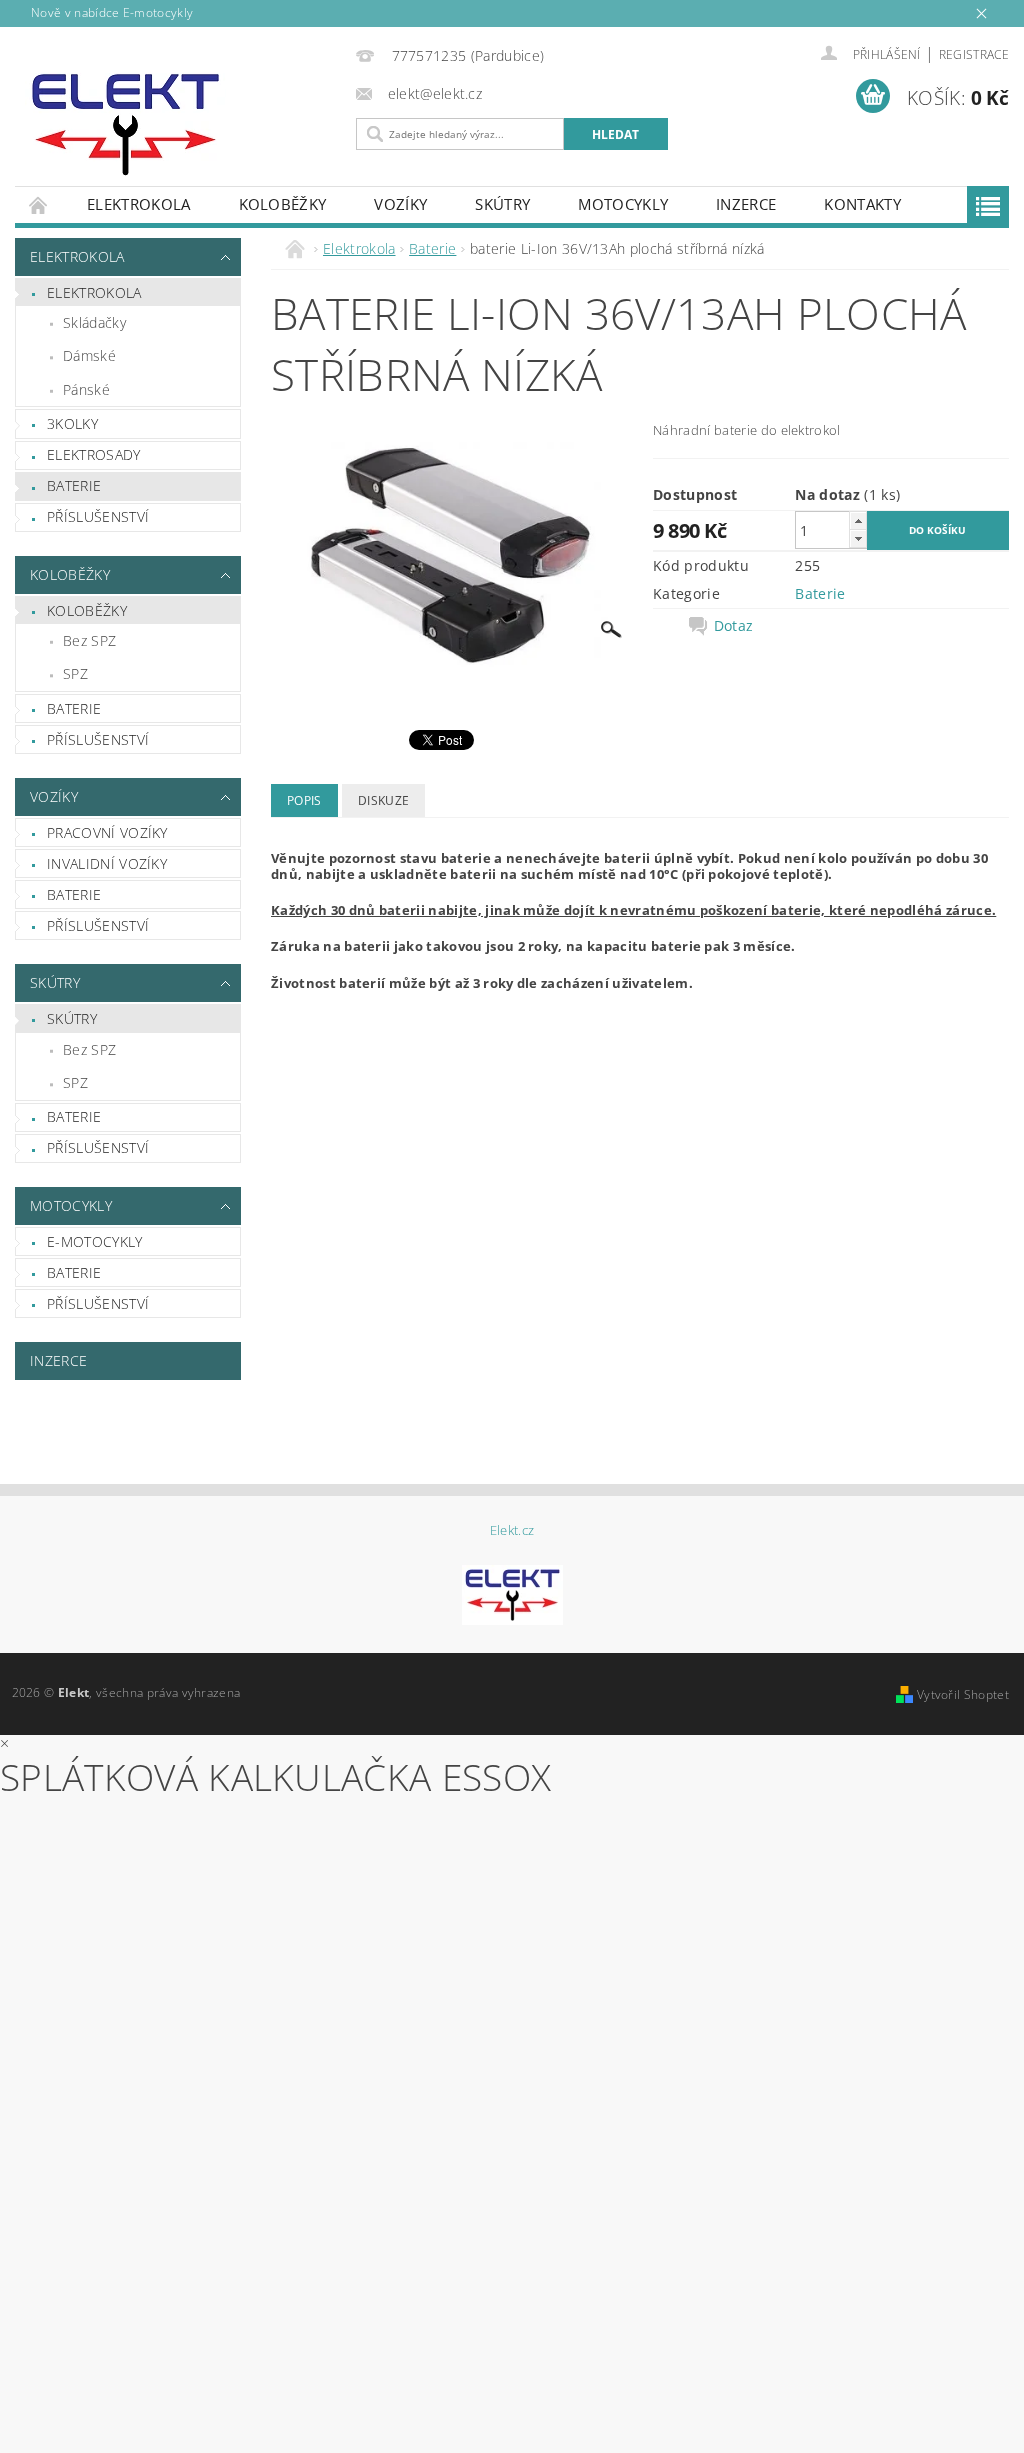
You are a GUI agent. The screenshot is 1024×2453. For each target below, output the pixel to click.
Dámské (89, 355)
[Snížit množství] (858, 538)
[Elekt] (180, 124)
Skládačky (94, 322)
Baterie (74, 485)
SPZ (75, 673)
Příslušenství (98, 516)
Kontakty (862, 204)
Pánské (86, 389)
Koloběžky (283, 204)
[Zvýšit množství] (858, 520)
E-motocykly (95, 1241)
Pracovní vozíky (107, 832)
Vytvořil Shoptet (963, 1694)
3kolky (72, 423)
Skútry (502, 204)
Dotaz (734, 626)
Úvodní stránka (39, 204)
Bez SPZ (89, 640)
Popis (304, 800)
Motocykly (623, 204)
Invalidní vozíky (107, 863)
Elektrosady (94, 454)
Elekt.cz (512, 1530)
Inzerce (746, 204)
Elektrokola (139, 204)
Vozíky (400, 204)
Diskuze (383, 800)
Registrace (974, 54)
